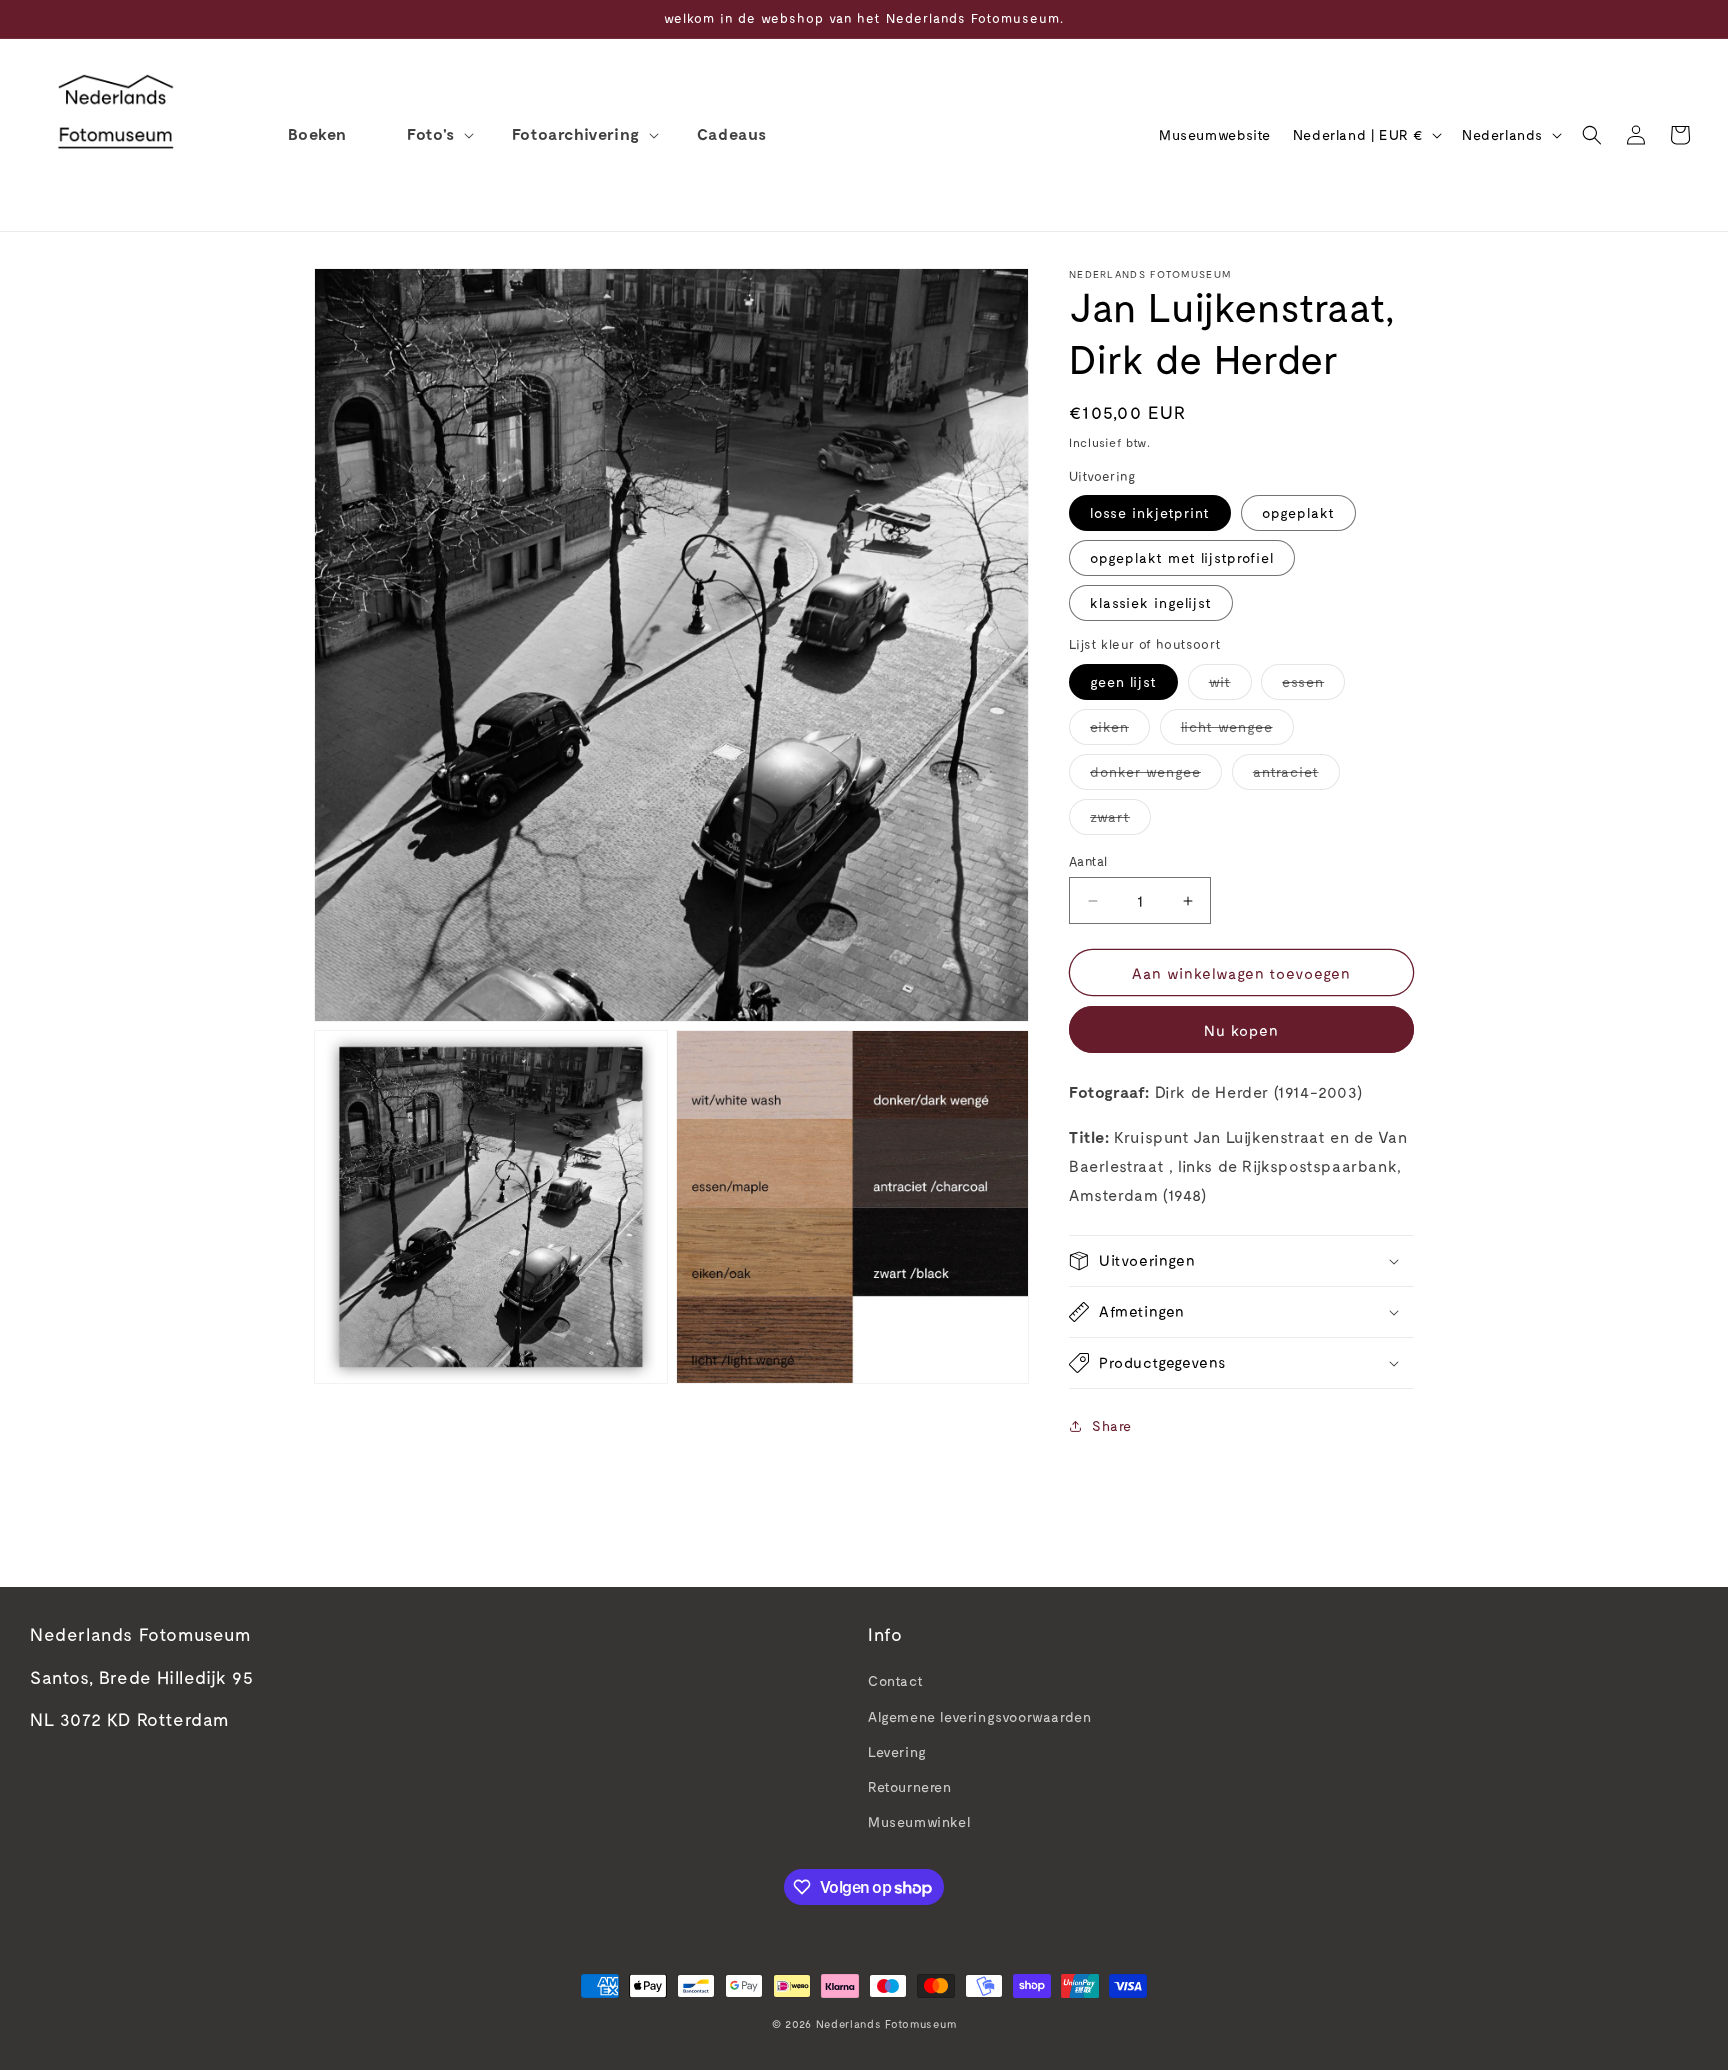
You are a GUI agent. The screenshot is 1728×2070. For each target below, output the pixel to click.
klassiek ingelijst (1151, 602)
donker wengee (1156, 776)
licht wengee (1237, 731)
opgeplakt (1298, 512)
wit (1230, 686)
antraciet (1296, 776)
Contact (895, 1680)
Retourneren (910, 1786)
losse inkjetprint (1150, 512)
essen (1313, 686)
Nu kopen (1241, 1030)
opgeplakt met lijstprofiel (1182, 557)
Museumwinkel (919, 1821)
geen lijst (1123, 681)
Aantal (1088, 861)
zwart (1120, 821)
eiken (1120, 731)
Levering (897, 1751)
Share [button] (1112, 1425)
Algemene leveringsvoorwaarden (979, 1716)
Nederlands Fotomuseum (886, 2023)
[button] (429, 134)
